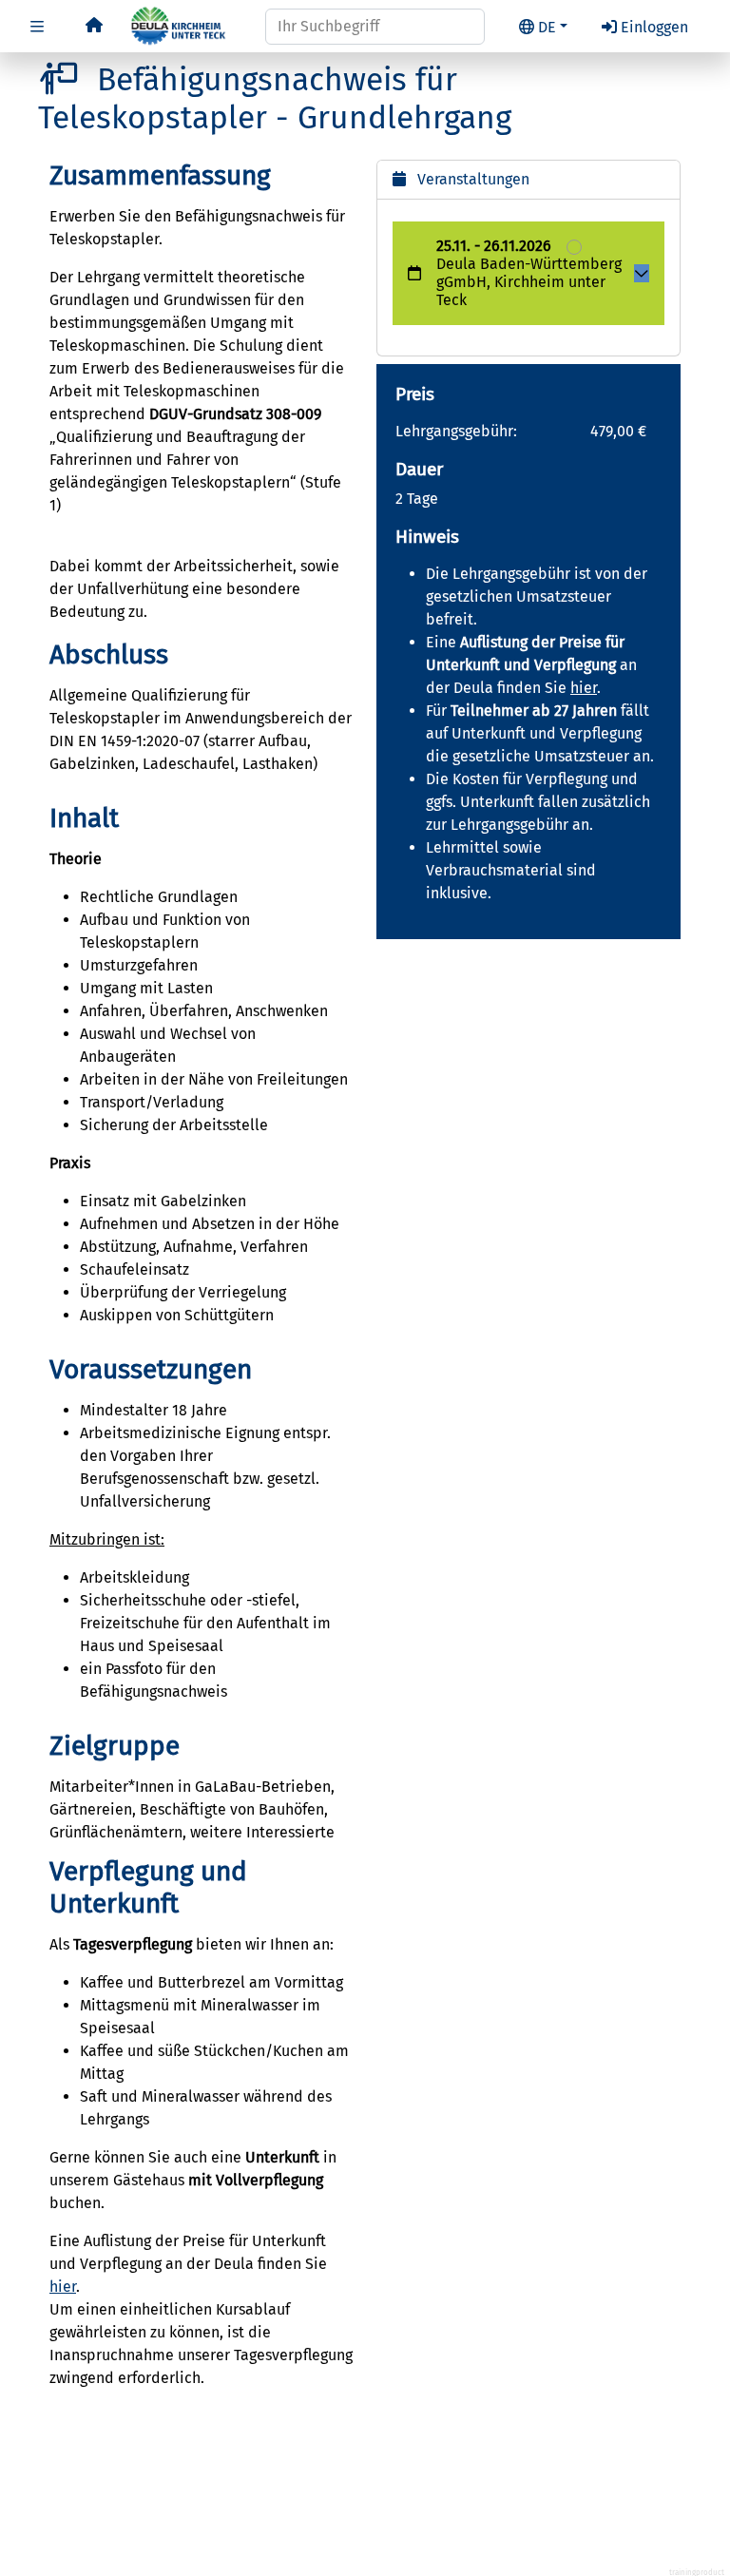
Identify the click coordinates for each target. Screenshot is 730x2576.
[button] (37, 27)
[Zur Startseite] (94, 25)
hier (63, 2287)
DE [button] (547, 27)
